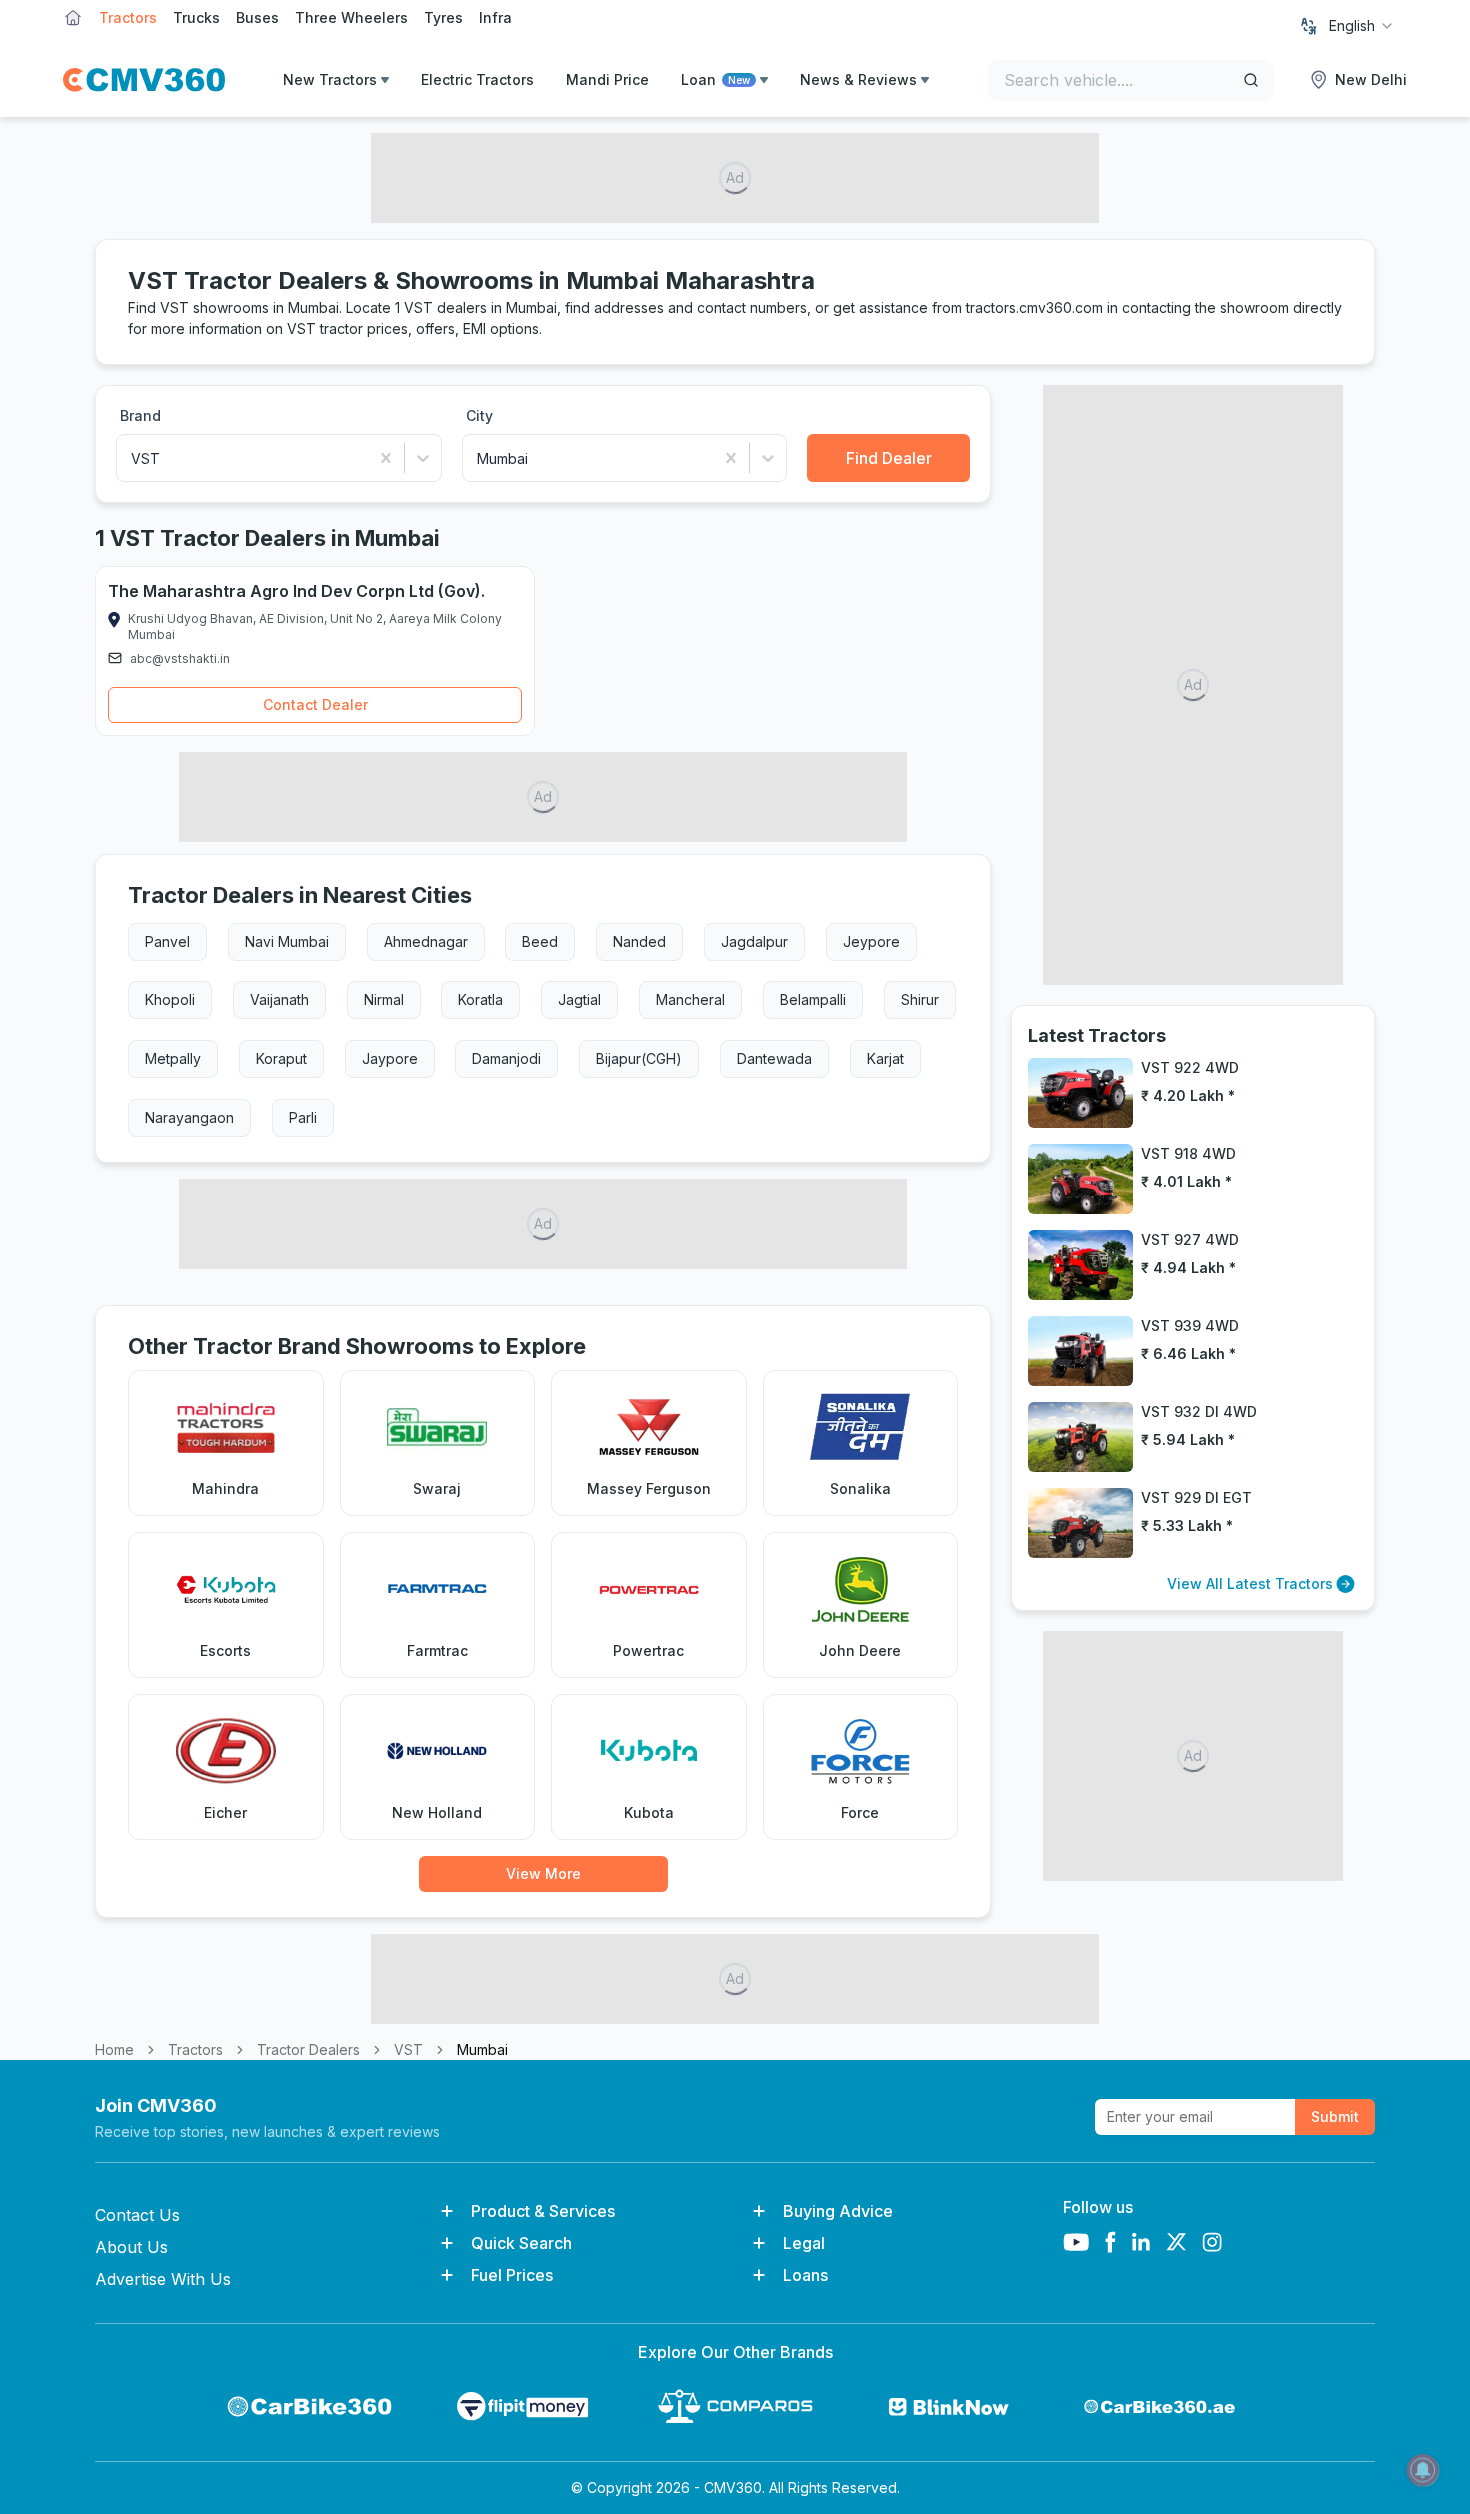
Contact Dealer (315, 704)
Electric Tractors (477, 79)
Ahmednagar (426, 941)
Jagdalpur (754, 941)
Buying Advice (838, 2211)
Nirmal (384, 999)
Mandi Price (607, 79)
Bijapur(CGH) (639, 1058)
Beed (540, 941)
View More (543, 1873)
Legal (804, 2243)
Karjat (885, 1058)
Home (114, 2049)
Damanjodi (506, 1058)
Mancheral (690, 999)
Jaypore (390, 1058)
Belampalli (813, 999)
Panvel (167, 941)
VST (408, 2049)
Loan (715, 79)
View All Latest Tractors (1250, 1583)
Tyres (443, 17)
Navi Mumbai (287, 941)
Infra (495, 17)
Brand (140, 415)
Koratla (480, 999)
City (479, 415)
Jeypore (871, 941)
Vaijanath (279, 999)
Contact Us (137, 2215)
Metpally (173, 1058)
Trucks (196, 17)
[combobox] (1362, 26)
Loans (805, 2275)
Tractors (128, 17)
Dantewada (774, 1058)
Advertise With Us (163, 2279)
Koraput (281, 1058)
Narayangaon (189, 1117)
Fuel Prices (512, 2275)
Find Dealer (889, 458)
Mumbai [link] (482, 2049)
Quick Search (521, 2243)
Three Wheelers (351, 17)
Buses (257, 17)
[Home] (144, 80)
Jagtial (579, 999)
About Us (131, 2247)
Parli (303, 1117)
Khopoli (170, 999)
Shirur (920, 999)
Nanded (639, 941)
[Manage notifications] (1423, 2470)
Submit (1335, 2116)
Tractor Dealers (308, 2049)
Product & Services (543, 2211)
